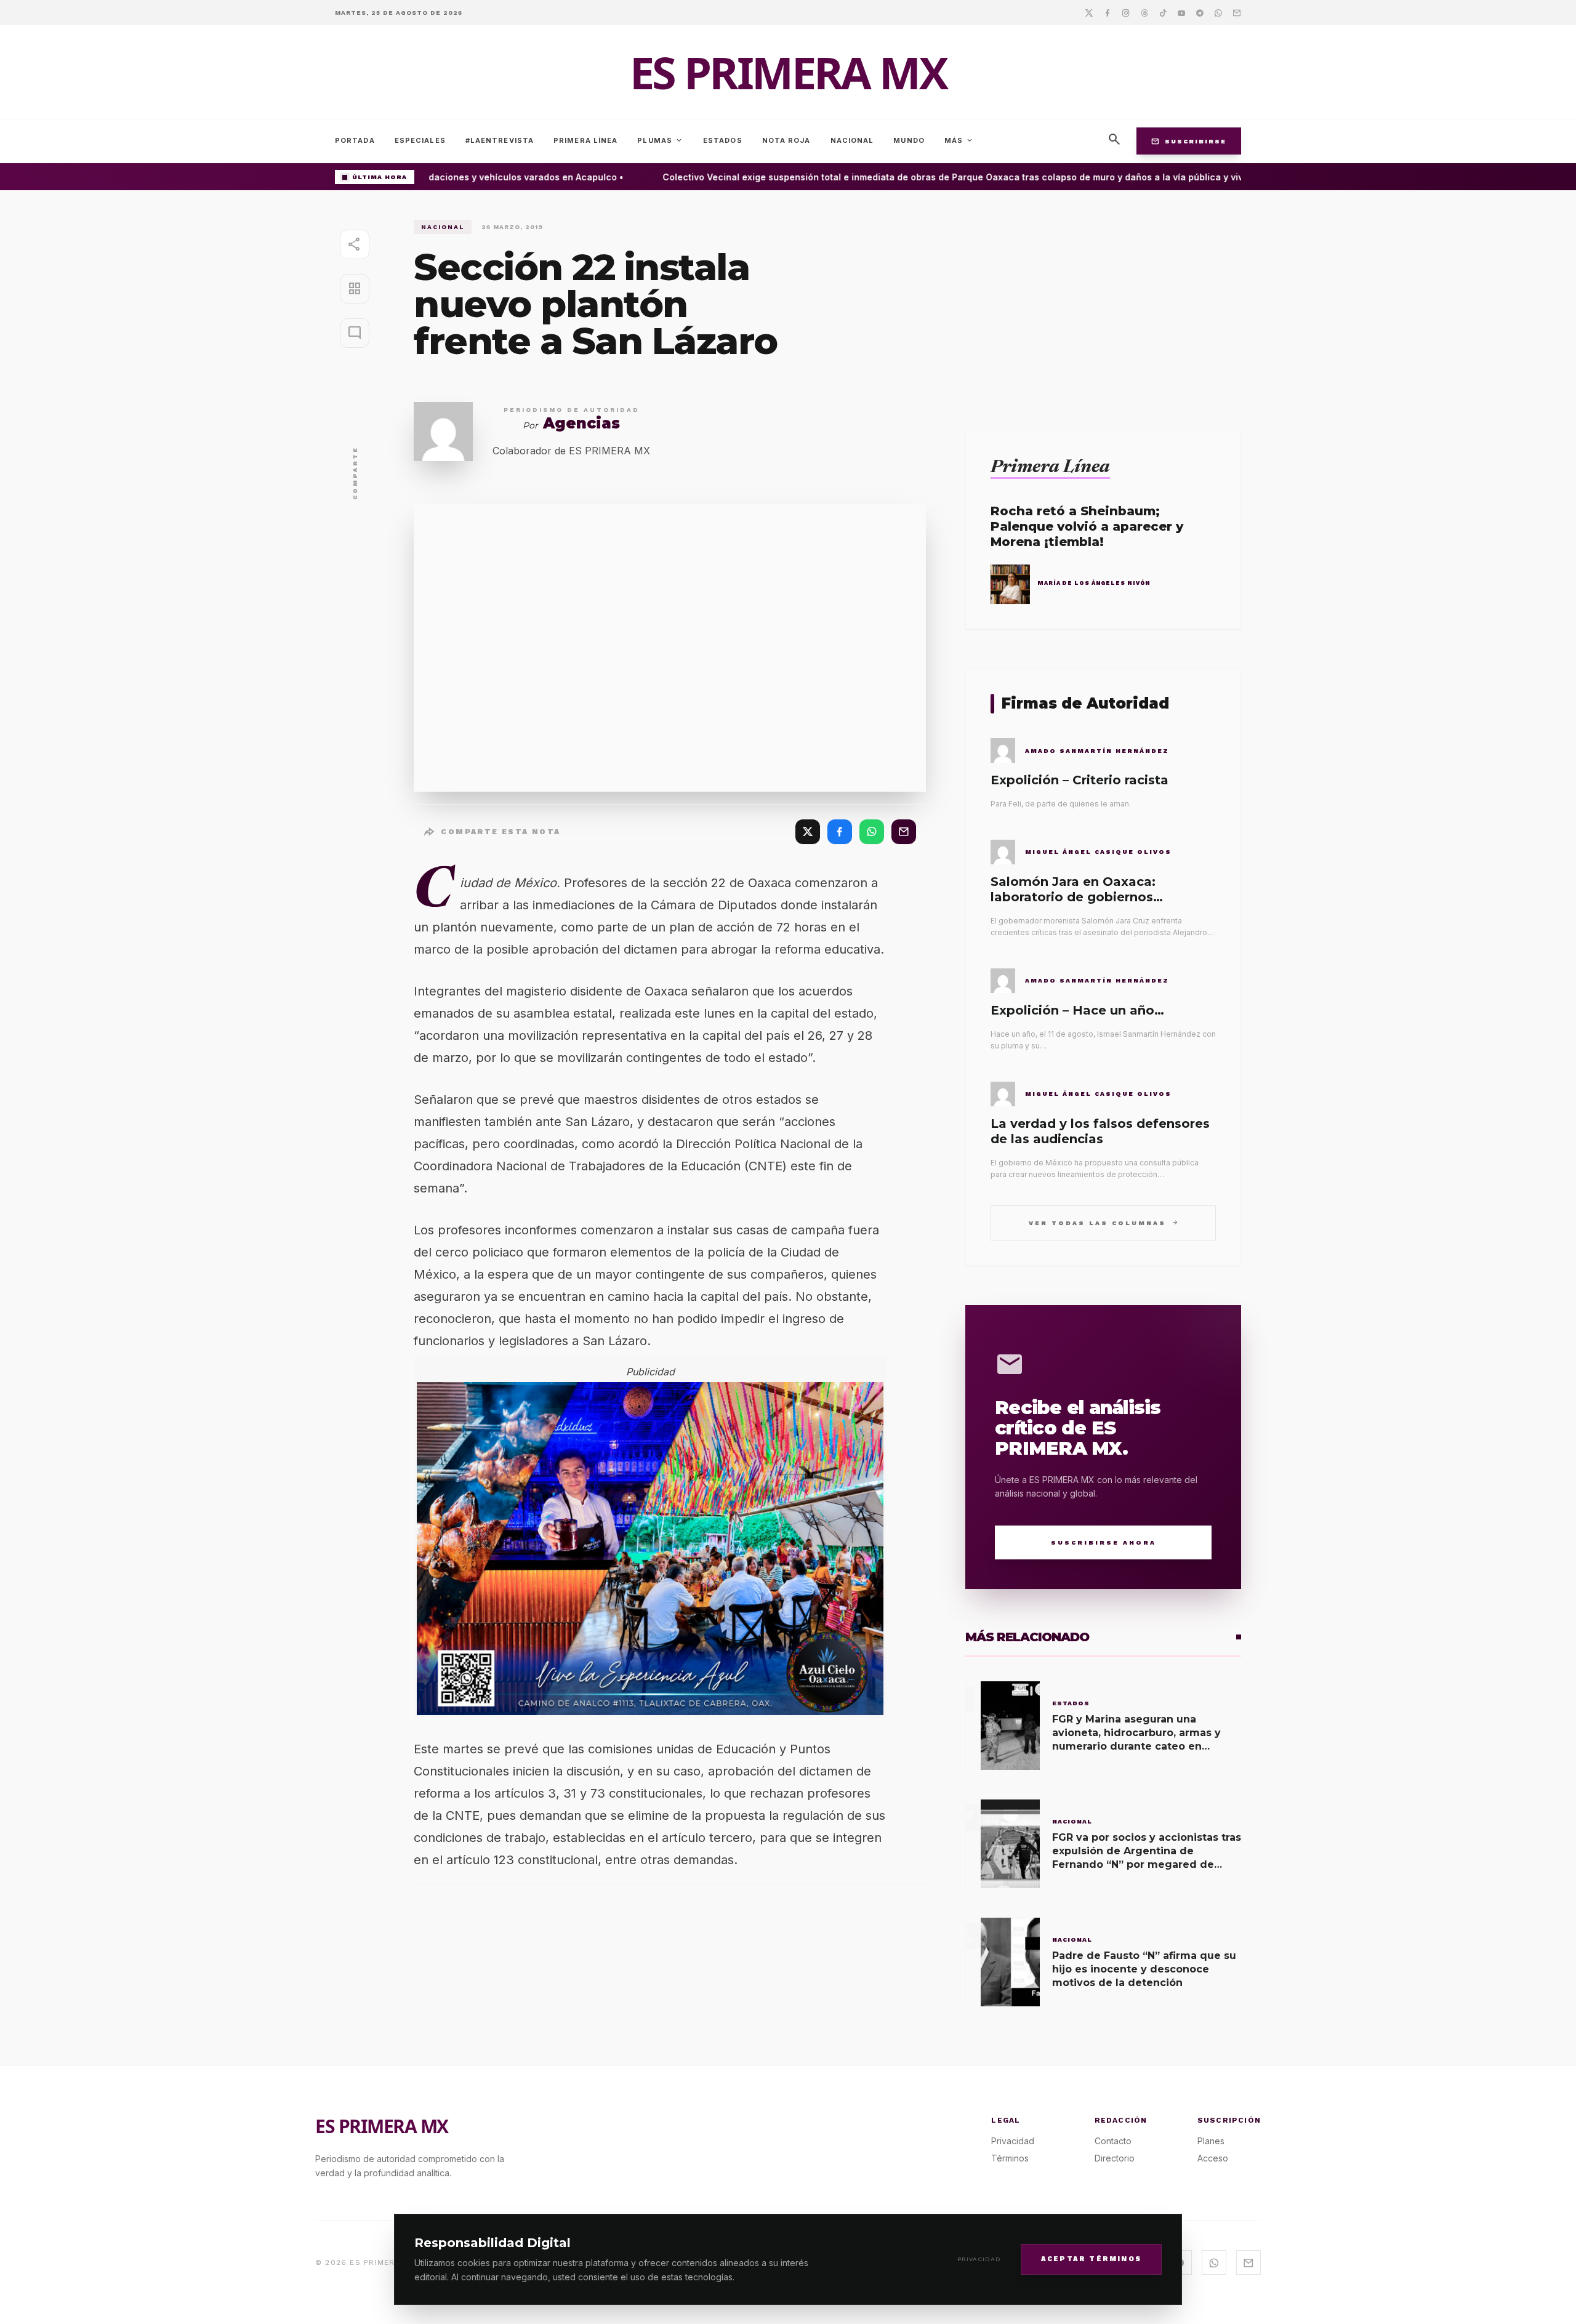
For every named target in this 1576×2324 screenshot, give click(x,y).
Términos (1010, 2158)
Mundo (909, 140)
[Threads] (1144, 12)
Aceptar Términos (1091, 2258)
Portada (355, 140)
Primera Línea (585, 140)
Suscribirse (1189, 141)
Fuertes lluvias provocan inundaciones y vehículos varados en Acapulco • (437, 177)
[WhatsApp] (872, 832)
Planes (1211, 2141)
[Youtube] (1181, 12)
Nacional (852, 140)
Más (959, 140)
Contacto (1113, 2141)
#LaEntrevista (500, 140)
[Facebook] (1108, 12)
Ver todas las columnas (1104, 1222)
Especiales (420, 140)
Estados (723, 140)
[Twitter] (1089, 12)
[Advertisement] (1103, 306)
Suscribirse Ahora (1104, 1542)
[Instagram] (1126, 12)
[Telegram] (1200, 12)
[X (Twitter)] (808, 832)
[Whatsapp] (1218, 12)
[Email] (1237, 12)
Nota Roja (786, 140)
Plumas (660, 140)
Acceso (1213, 2158)
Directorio (1115, 2158)
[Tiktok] (1163, 12)
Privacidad (979, 2259)
